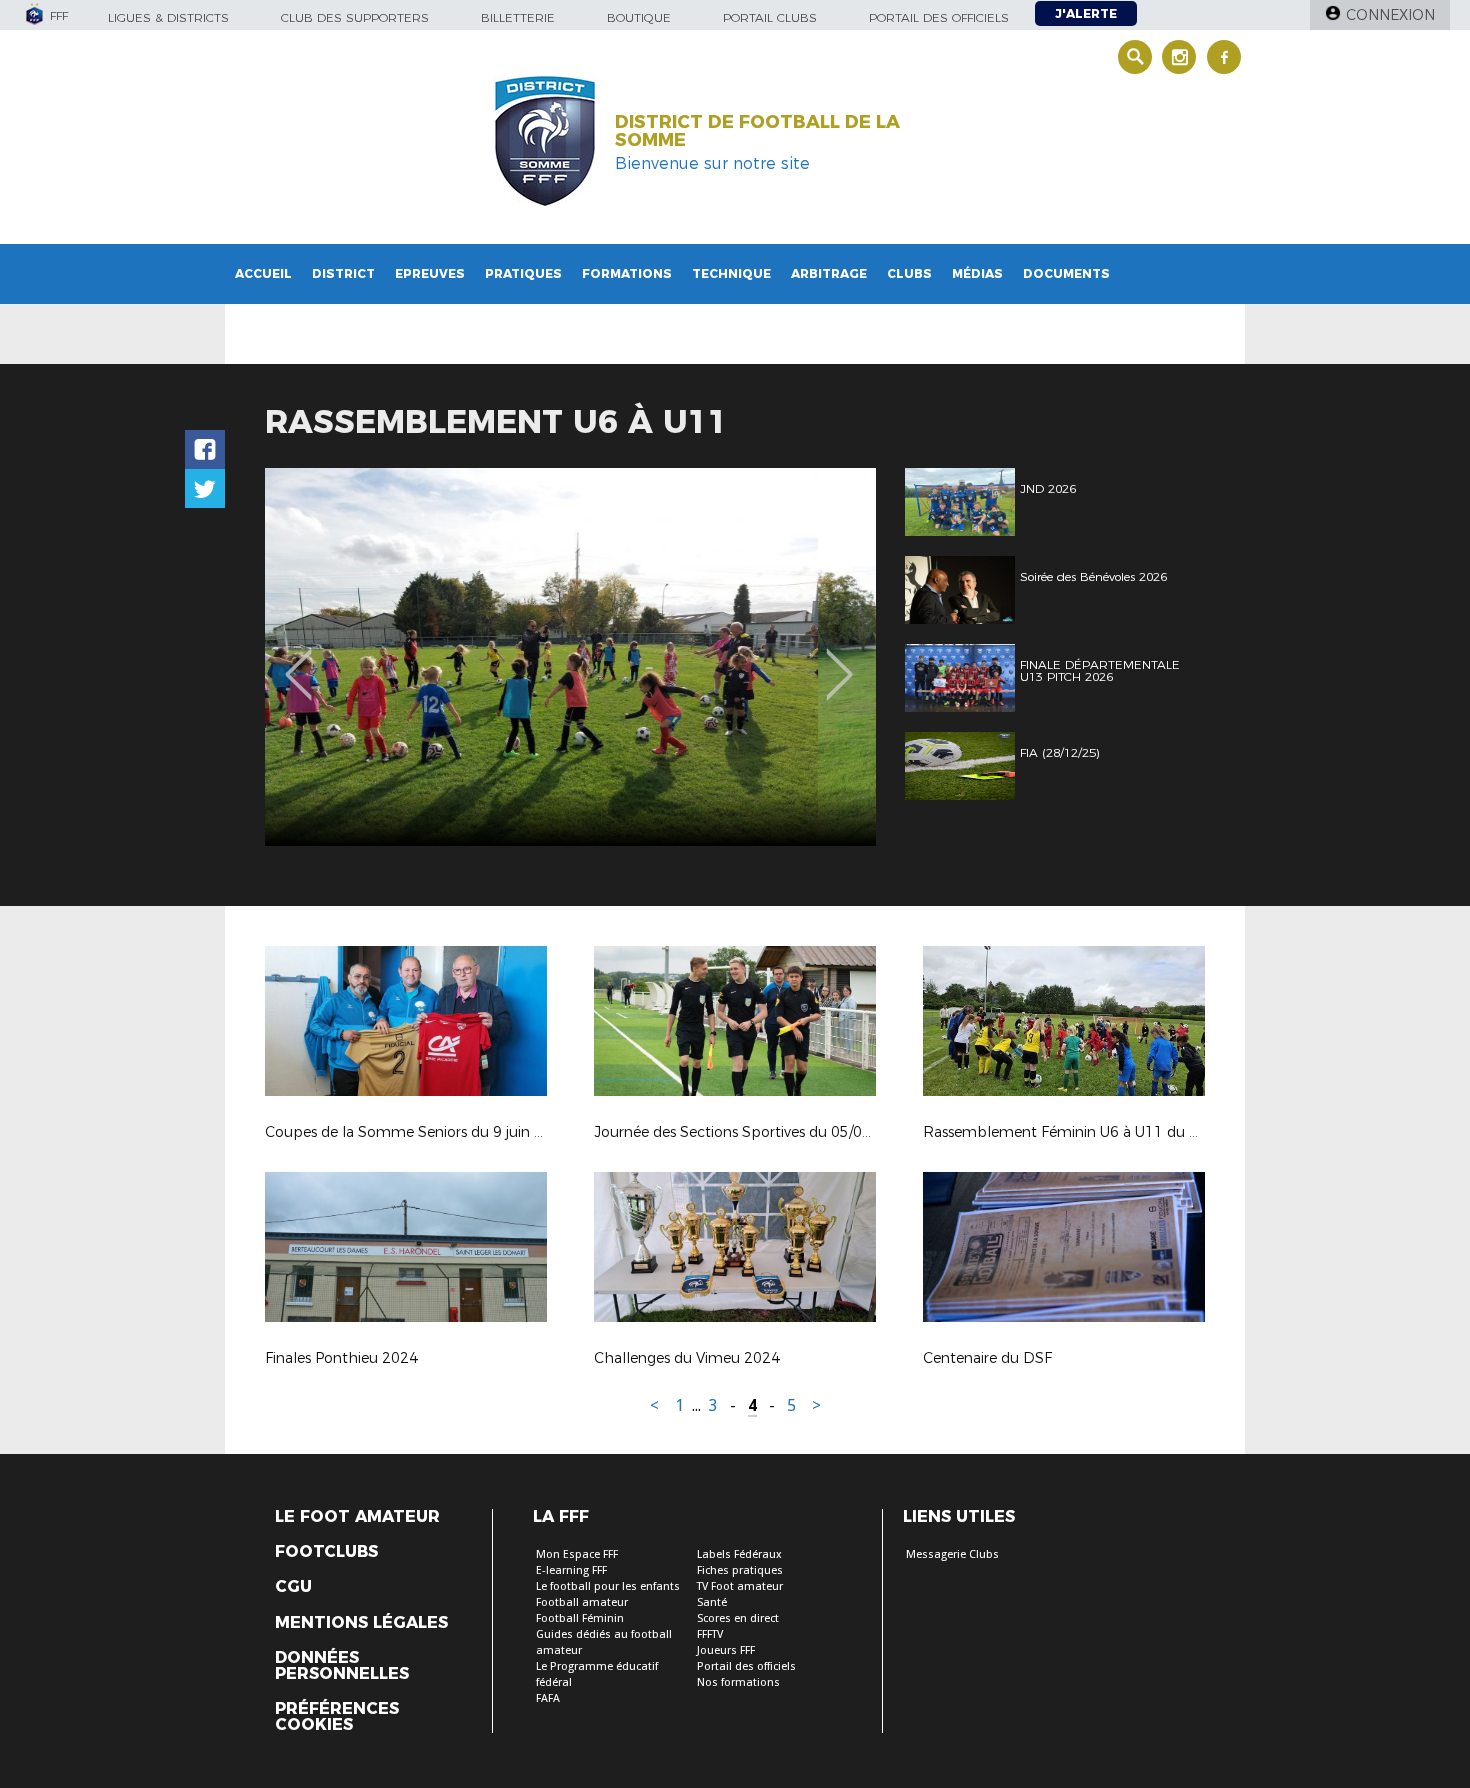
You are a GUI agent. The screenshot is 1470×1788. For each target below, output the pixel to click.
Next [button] (839, 660)
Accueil (263, 273)
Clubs (909, 273)
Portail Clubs (770, 17)
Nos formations (738, 1682)
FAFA (548, 1698)
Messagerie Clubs (952, 1554)
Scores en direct (738, 1618)
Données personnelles (342, 1666)
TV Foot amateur (740, 1586)
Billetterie (518, 17)
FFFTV (710, 1634)
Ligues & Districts (168, 17)
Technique (731, 273)
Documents (1066, 273)
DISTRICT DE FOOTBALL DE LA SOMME (757, 131)
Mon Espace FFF (577, 1554)
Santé (712, 1602)
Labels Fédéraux (739, 1554)
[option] (570, 657)
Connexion (1390, 15)
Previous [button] (298, 660)
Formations (627, 273)
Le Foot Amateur (357, 1517)
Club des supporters (355, 17)
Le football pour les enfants (608, 1586)
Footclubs (326, 1552)
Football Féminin (580, 1618)
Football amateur (582, 1602)
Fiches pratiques (740, 1570)
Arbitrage (829, 273)
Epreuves (430, 273)
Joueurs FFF (726, 1650)
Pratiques (523, 273)
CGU (293, 1587)
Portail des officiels (939, 17)
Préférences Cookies (337, 1717)
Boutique (639, 17)
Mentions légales (361, 1623)
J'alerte (1086, 13)
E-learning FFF (571, 1570)
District (343, 273)
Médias (977, 273)
